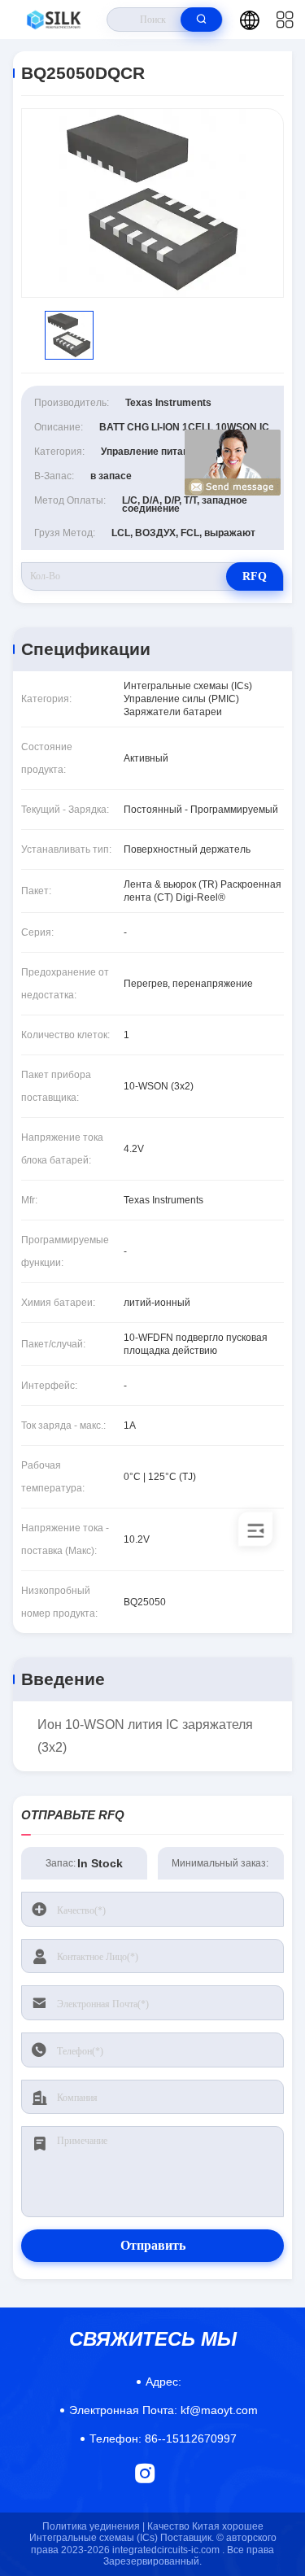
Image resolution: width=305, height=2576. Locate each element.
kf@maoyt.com (163, 2410)
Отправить (153, 2245)
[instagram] (145, 2473)
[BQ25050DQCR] (152, 203)
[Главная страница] (54, 20)
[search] (201, 20)
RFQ (255, 576)
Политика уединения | (94, 2526)
